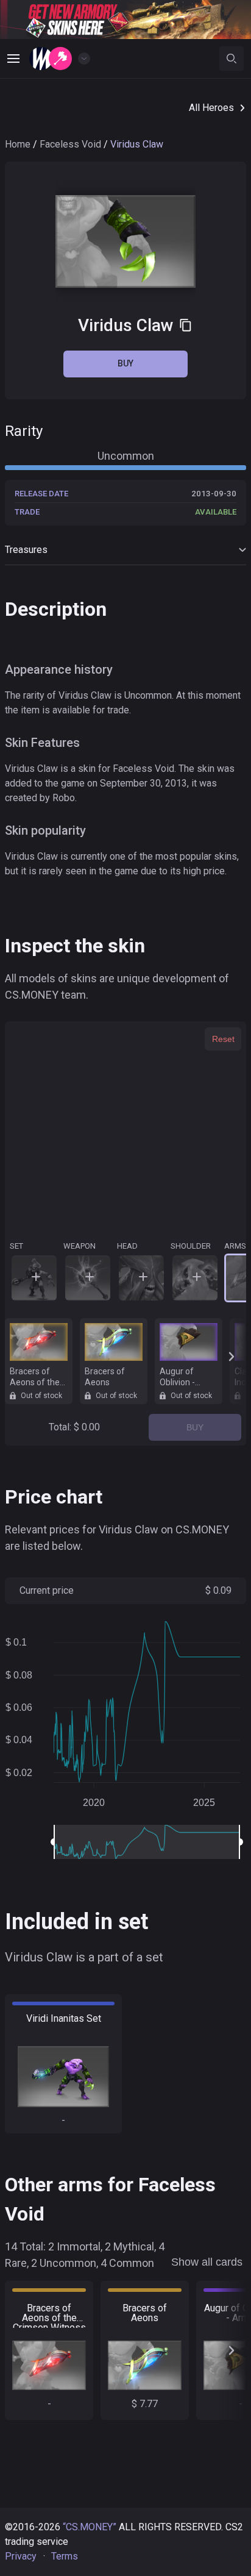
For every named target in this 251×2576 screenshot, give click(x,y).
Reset (223, 1039)
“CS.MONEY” (90, 2527)
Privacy (21, 2556)
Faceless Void (70, 144)
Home (18, 144)
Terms (65, 2556)
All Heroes (211, 108)
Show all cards (207, 2262)
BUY (195, 1427)
